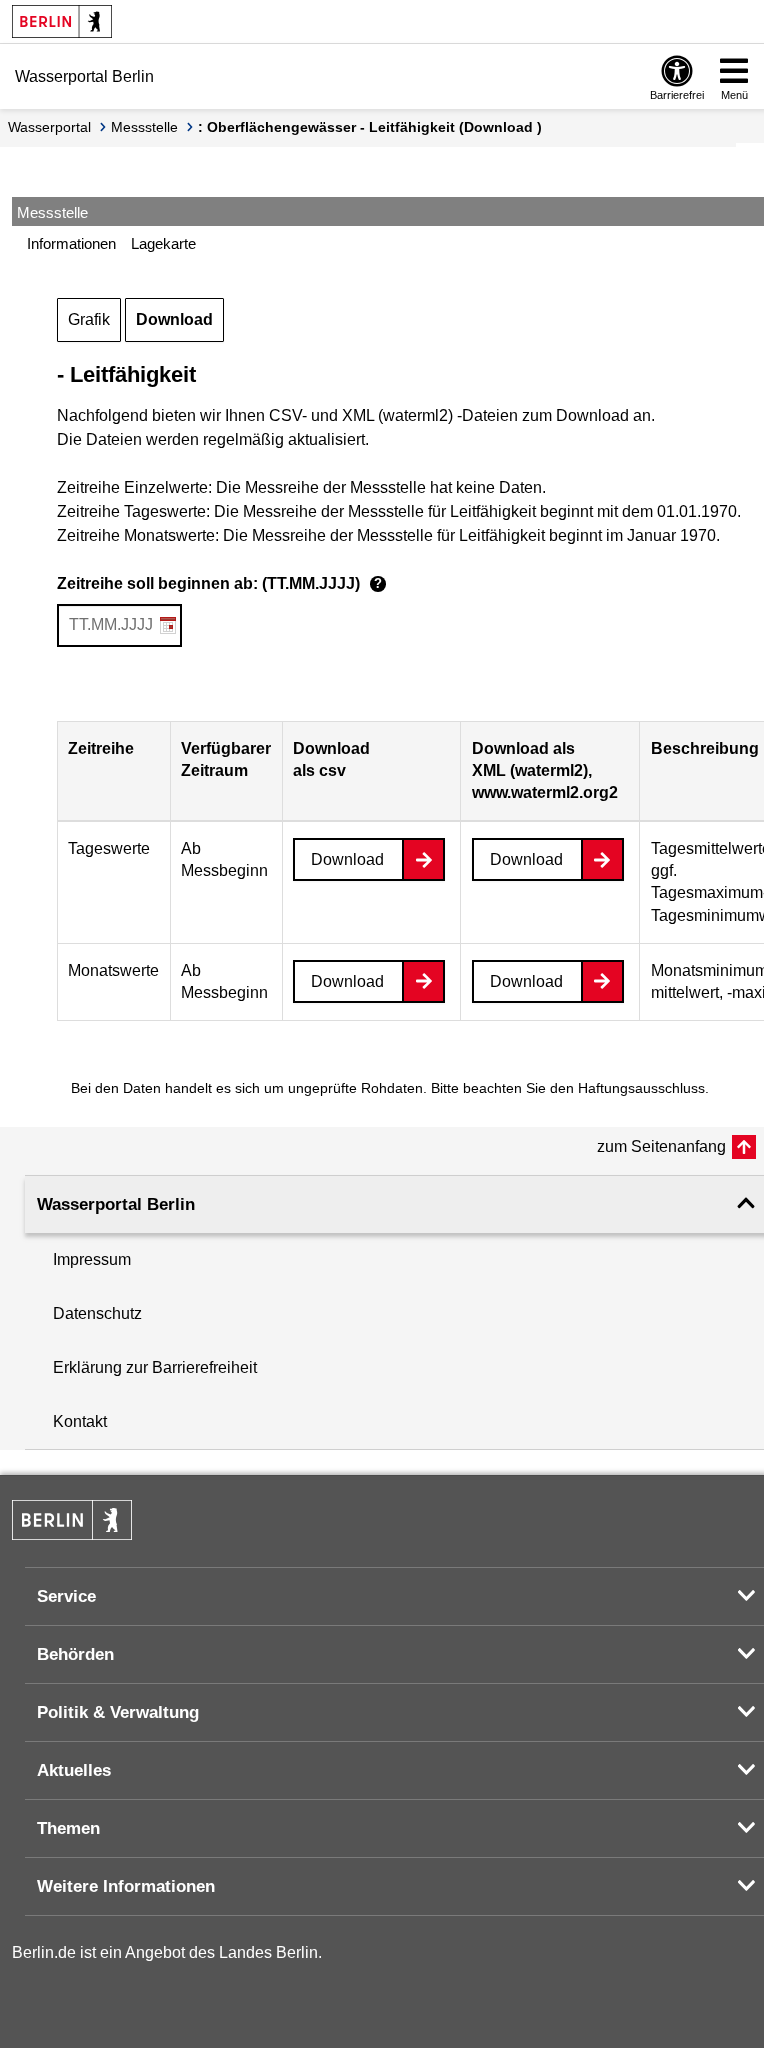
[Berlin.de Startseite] (62, 21)
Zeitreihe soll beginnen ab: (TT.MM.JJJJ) (219, 583)
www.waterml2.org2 (545, 792)
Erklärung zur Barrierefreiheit (155, 1367)
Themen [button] (68, 1828)
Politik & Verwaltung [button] (118, 1712)
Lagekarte (163, 243)
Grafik (89, 319)
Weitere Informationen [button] (126, 1886)
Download (174, 319)
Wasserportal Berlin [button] (116, 1204)
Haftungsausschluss (641, 1088)
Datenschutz (97, 1313)
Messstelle (144, 127)
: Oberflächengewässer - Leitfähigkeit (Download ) (370, 127)
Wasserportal (49, 127)
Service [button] (66, 1596)
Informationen (71, 243)
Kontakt (80, 1421)
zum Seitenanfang (661, 1146)
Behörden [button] (75, 1654)
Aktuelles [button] (74, 1770)
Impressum (92, 1259)
